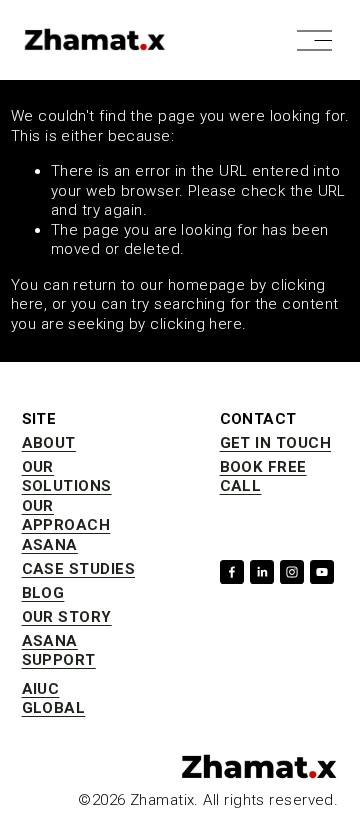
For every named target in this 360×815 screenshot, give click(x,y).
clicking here (196, 324)
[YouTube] (322, 572)
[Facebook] (232, 572)
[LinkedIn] (262, 572)
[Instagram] (292, 572)
